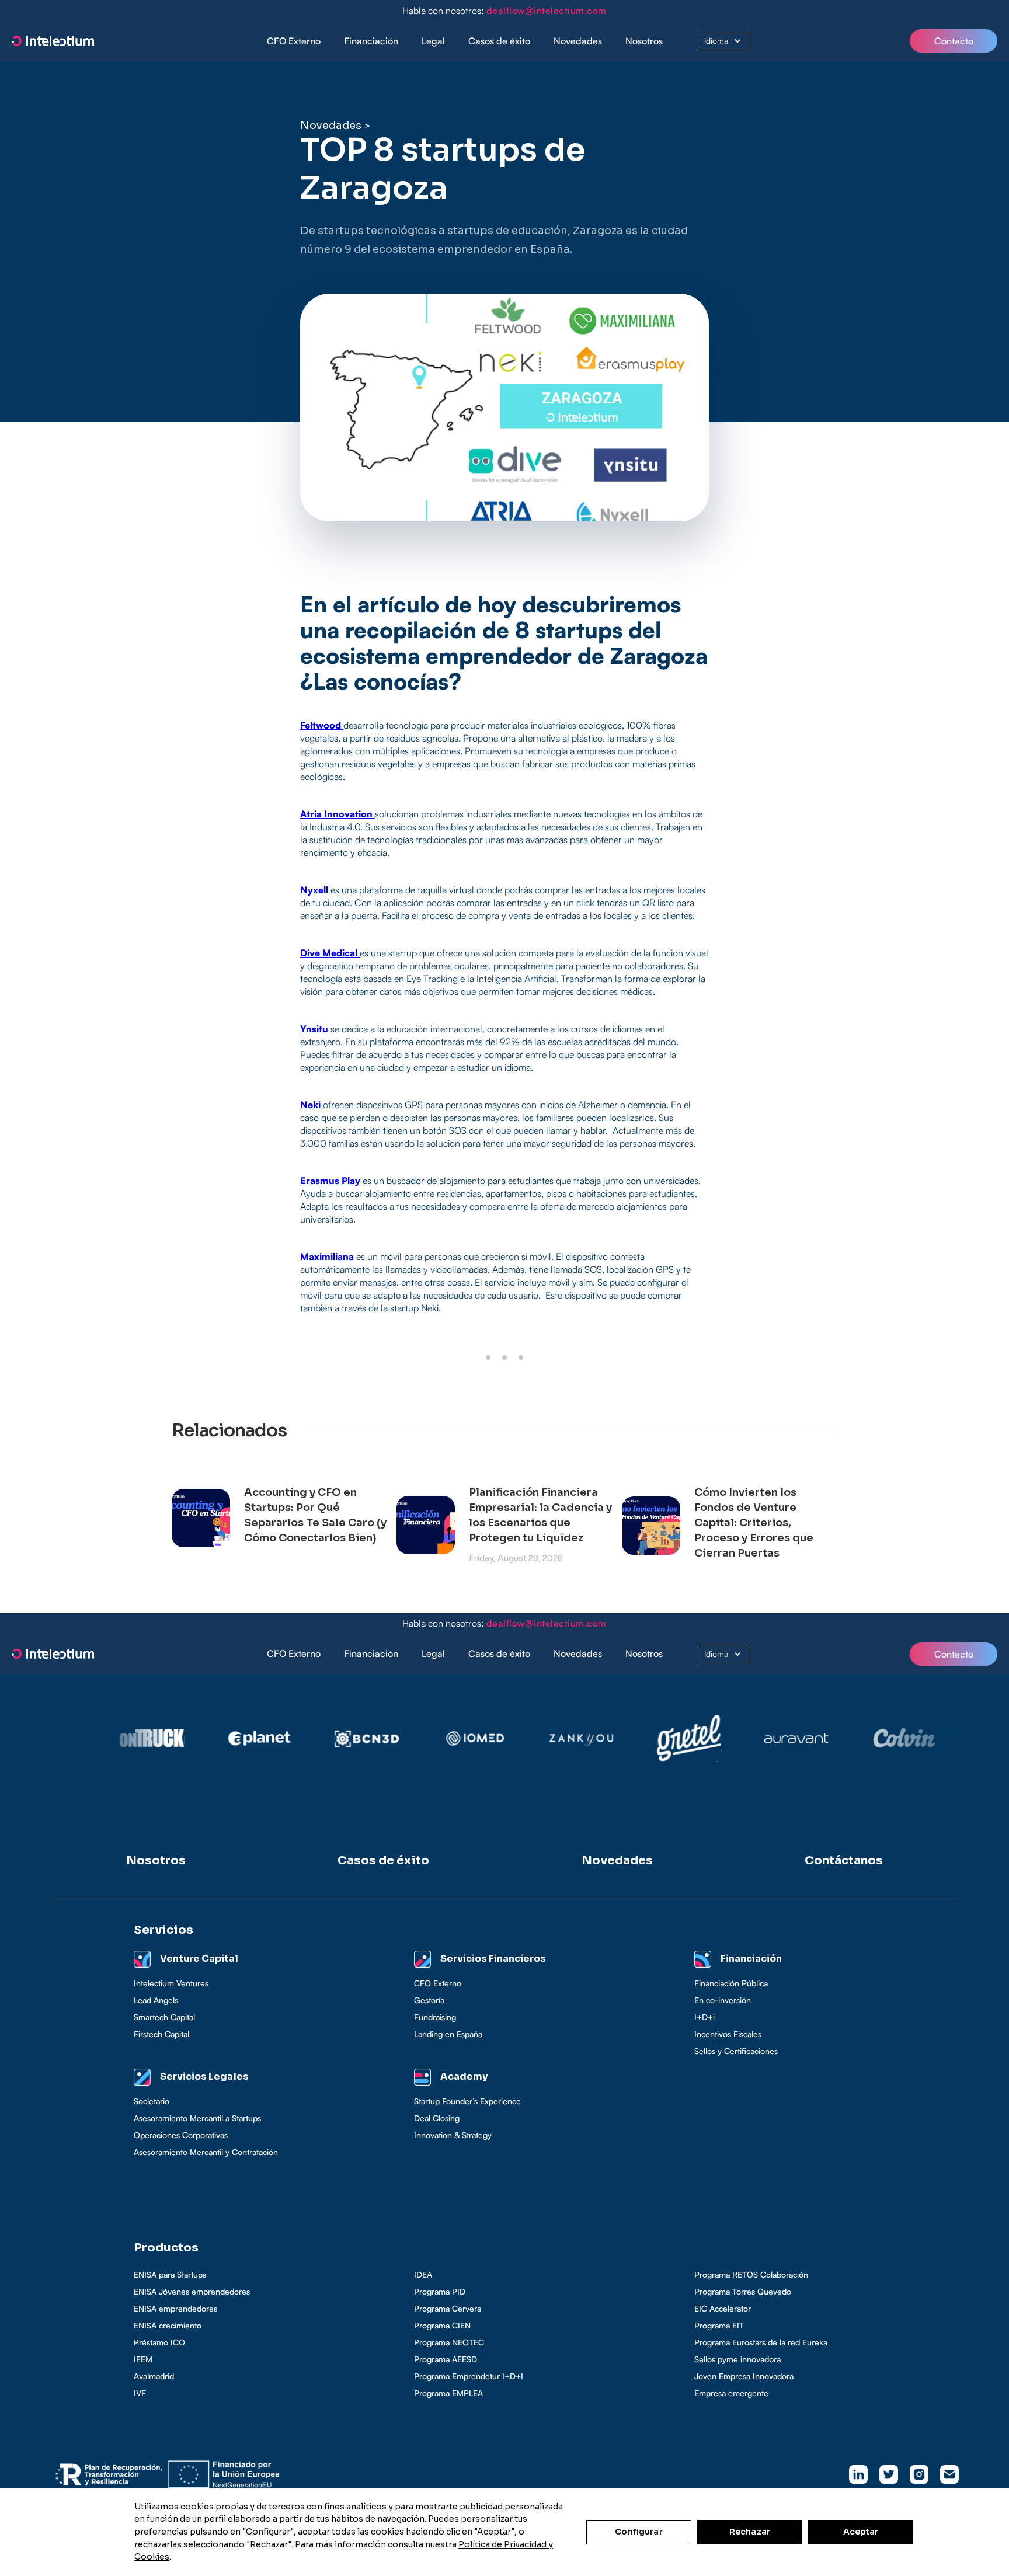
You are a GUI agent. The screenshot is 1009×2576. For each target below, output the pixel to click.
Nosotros (644, 41)
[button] (371, 41)
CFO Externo (294, 41)
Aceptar (861, 2532)
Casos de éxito (499, 41)
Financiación (371, 41)
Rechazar (750, 2532)
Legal (433, 41)
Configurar (639, 2532)
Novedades (578, 41)
